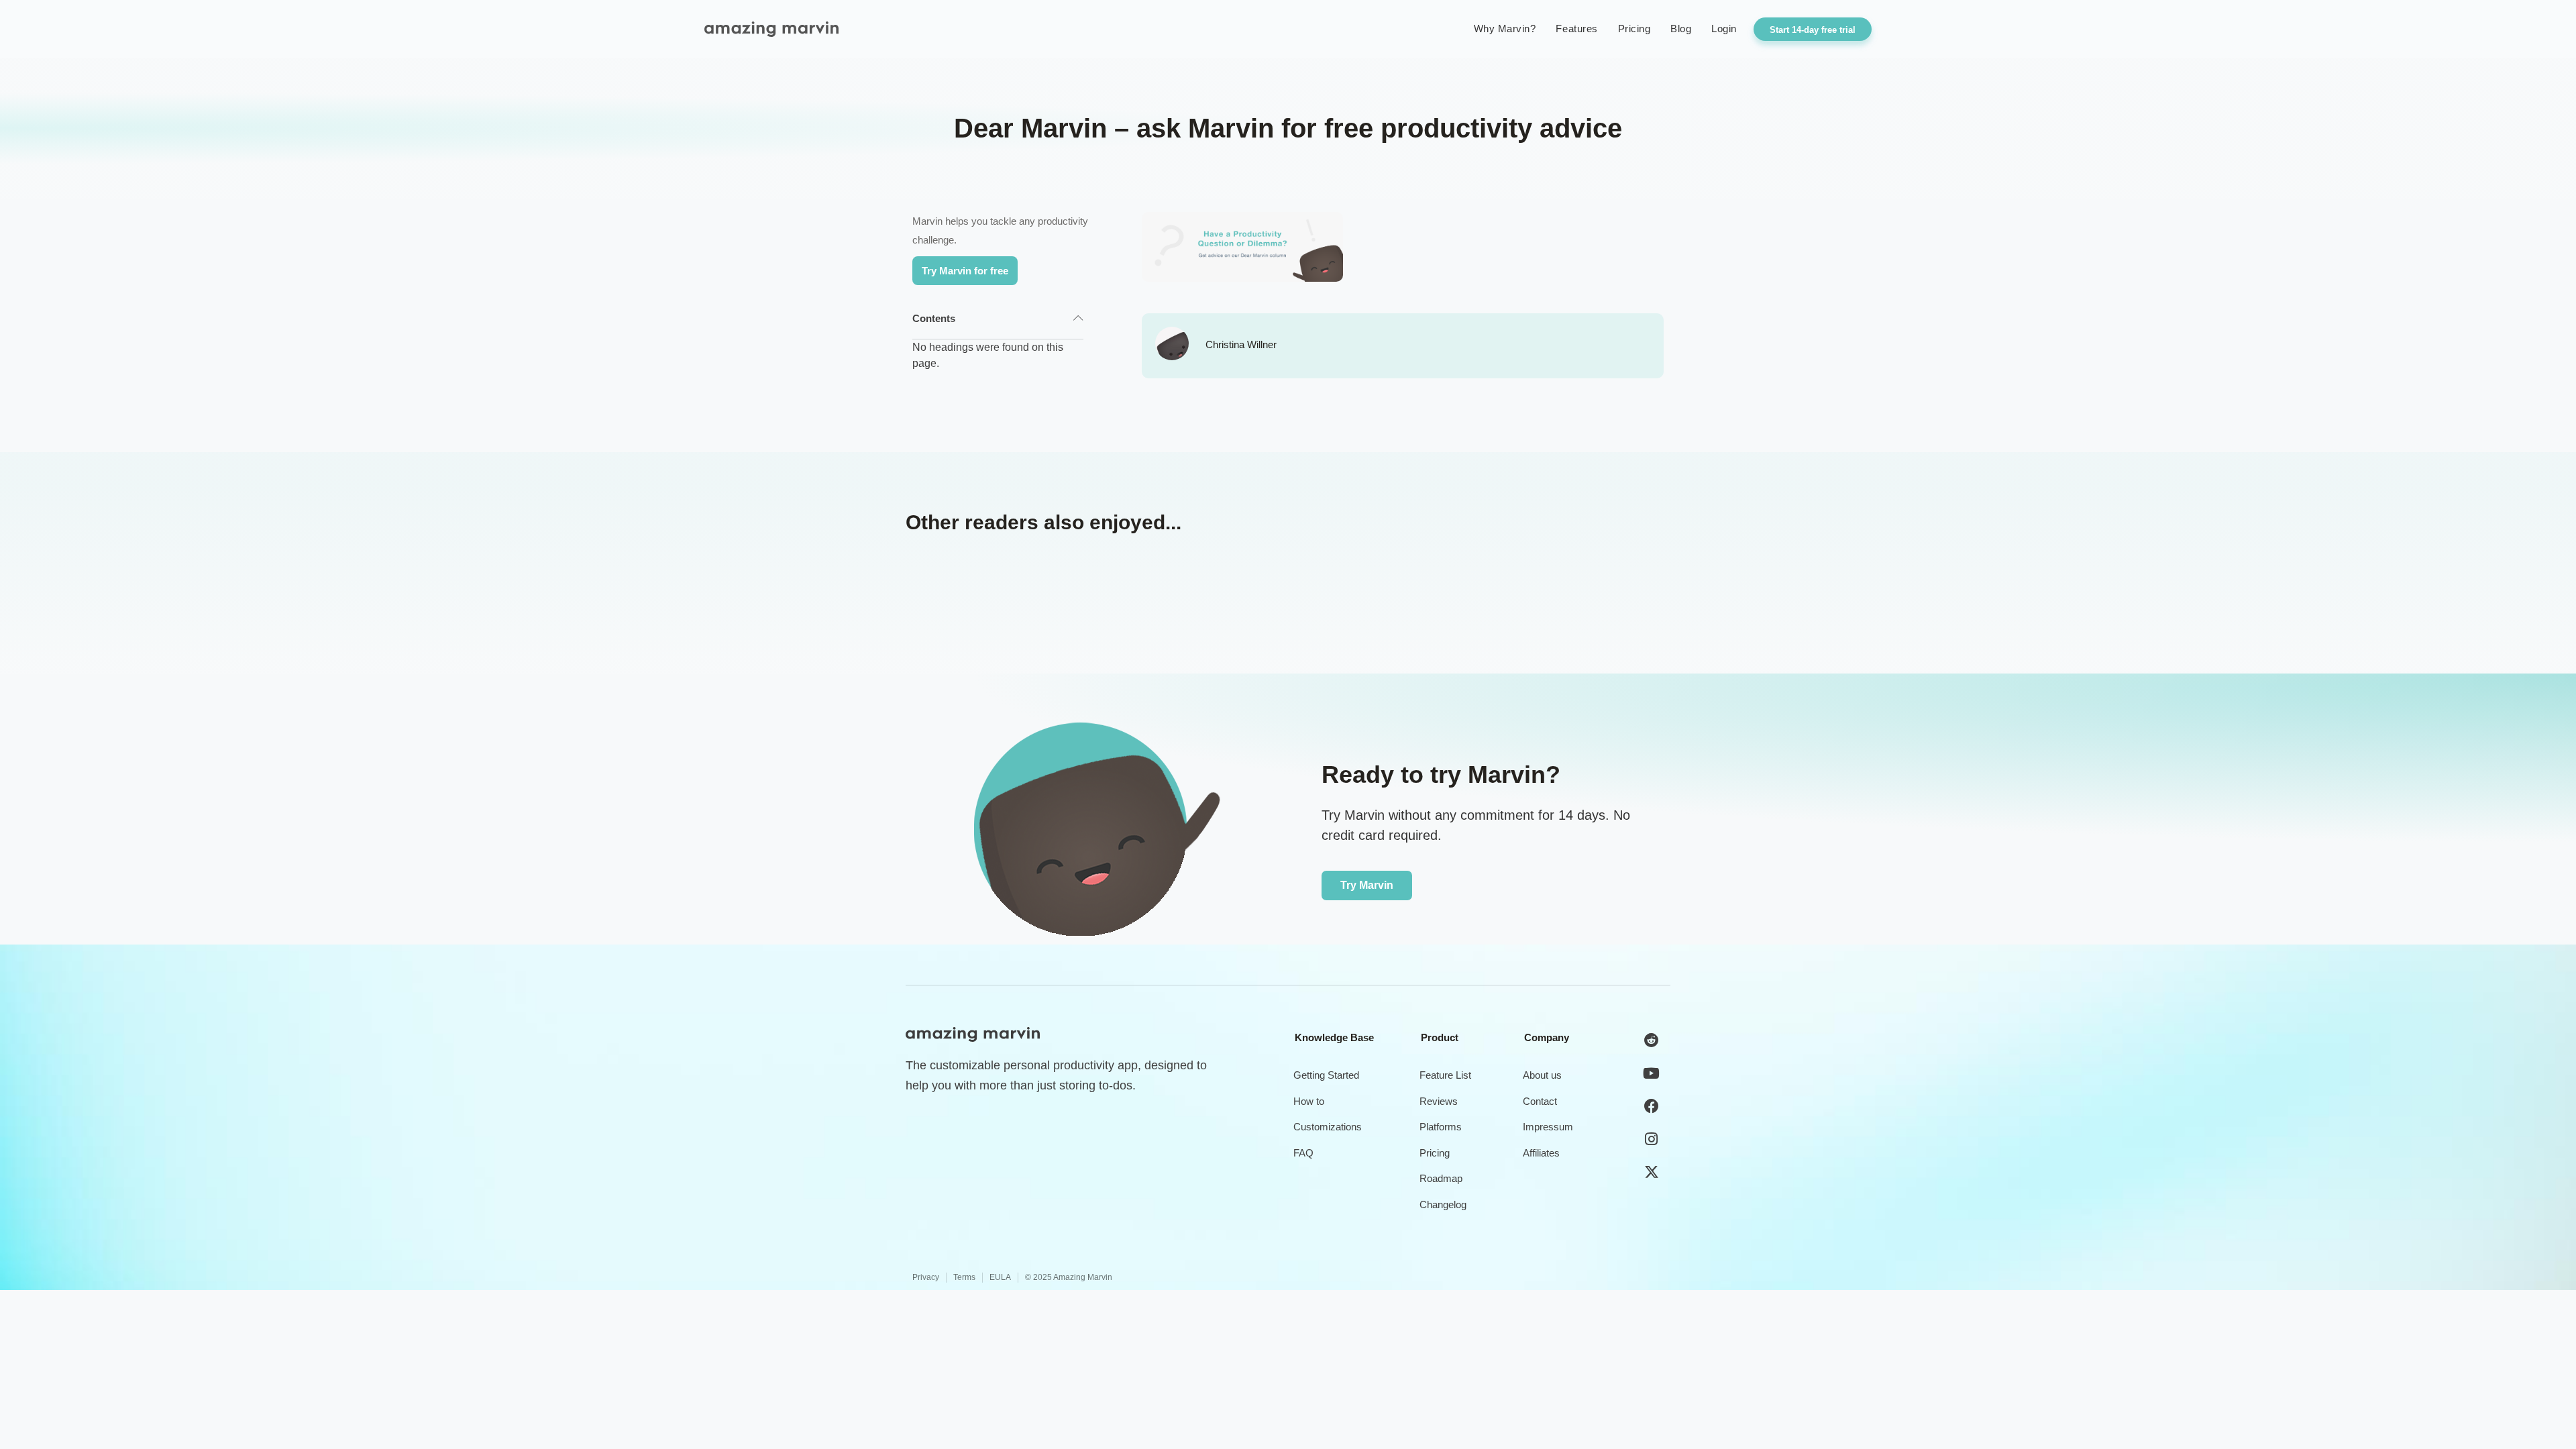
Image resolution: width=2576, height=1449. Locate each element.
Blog (1681, 29)
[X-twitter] (1652, 1172)
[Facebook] (1652, 1106)
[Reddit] (1652, 1040)
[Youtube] (1652, 1073)
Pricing (1634, 29)
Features (1576, 29)
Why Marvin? (1505, 29)
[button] (1078, 319)
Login (1724, 29)
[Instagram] (1652, 1139)
